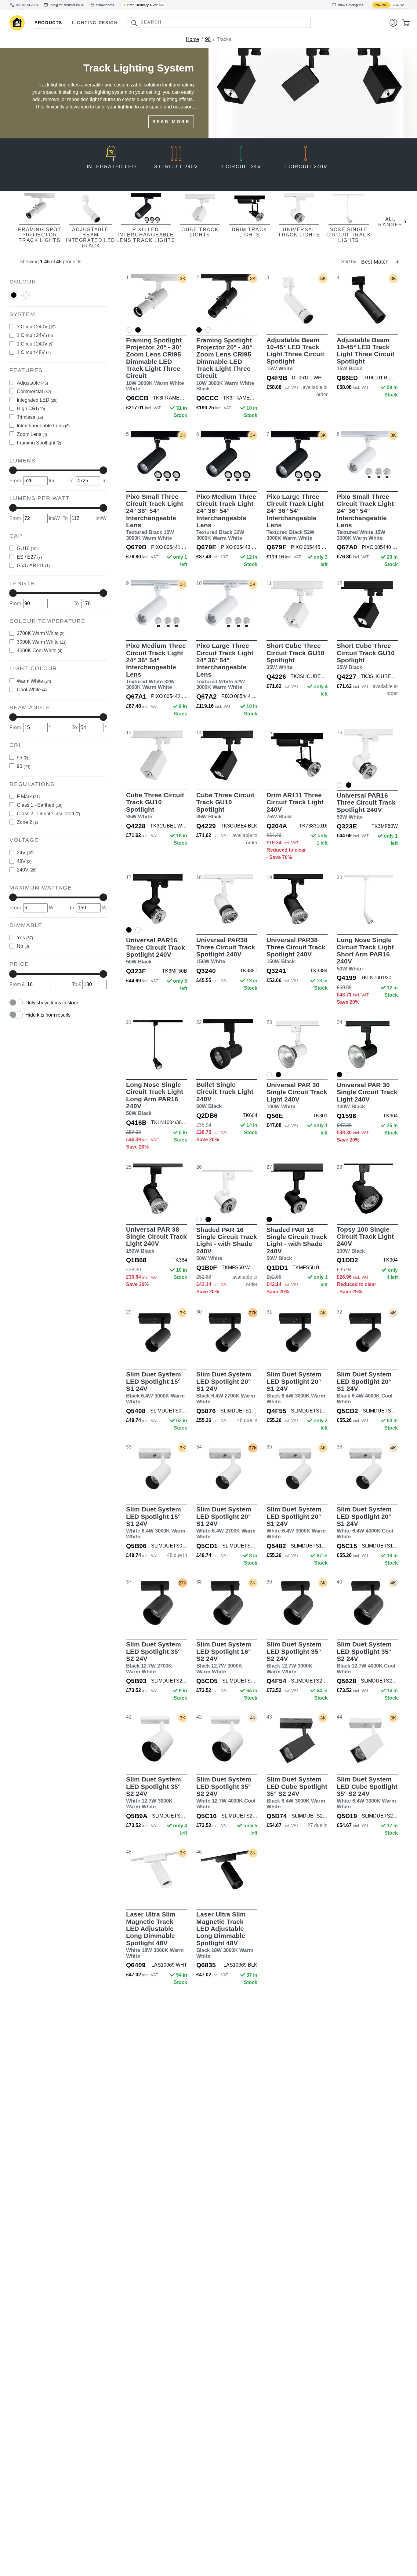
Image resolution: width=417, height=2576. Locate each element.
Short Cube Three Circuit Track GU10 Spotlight (296, 656)
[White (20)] (26, 295)
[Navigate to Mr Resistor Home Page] (17, 23)
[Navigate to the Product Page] (157, 300)
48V (24, 861)
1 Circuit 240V (35, 344)
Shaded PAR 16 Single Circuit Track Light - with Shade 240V (227, 1244)
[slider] (13, 470)
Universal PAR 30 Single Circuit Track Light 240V (297, 1095)
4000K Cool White (40, 650)
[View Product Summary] (185, 317)
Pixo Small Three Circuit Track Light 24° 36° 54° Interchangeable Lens (155, 517)
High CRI (31, 408)
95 (22, 757)
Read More (171, 122)
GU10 (27, 548)
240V (27, 870)
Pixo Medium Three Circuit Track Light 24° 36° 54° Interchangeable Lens (226, 517)
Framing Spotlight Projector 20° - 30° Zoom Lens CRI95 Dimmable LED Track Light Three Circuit (155, 364)
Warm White (34, 681)
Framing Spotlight (39, 442)
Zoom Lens (32, 434)
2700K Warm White (41, 633)
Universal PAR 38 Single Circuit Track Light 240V (156, 1240)
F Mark (28, 797)
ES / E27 (29, 557)
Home (192, 39)
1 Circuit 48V (34, 352)
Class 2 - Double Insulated (48, 814)
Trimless (30, 417)
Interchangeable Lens (43, 425)
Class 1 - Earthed (40, 805)
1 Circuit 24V (35, 335)
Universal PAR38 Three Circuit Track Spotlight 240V (226, 950)
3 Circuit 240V (36, 327)
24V (25, 852)
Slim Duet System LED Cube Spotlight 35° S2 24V (297, 1793)
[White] (26, 297)
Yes (25, 938)
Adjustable (32, 383)
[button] (134, 23)
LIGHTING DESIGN (95, 23)
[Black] (14, 297)
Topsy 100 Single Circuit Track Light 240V (365, 1240)
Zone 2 (27, 822)
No (23, 946)
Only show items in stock (52, 1002)
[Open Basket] (406, 23)
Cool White (32, 690)
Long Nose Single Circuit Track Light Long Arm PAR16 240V (155, 1099)
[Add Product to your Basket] (128, 317)
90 (208, 39)
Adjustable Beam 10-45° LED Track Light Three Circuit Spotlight (295, 354)
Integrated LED (37, 400)
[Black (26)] (14, 295)
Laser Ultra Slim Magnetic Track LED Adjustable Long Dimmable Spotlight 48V (155, 1935)
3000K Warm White (42, 642)
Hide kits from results (48, 1015)
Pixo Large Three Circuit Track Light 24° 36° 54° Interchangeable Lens (295, 517)
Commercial (34, 391)
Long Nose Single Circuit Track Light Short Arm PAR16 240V (365, 954)
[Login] (393, 23)
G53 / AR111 (33, 565)
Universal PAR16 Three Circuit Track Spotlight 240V (366, 806)
